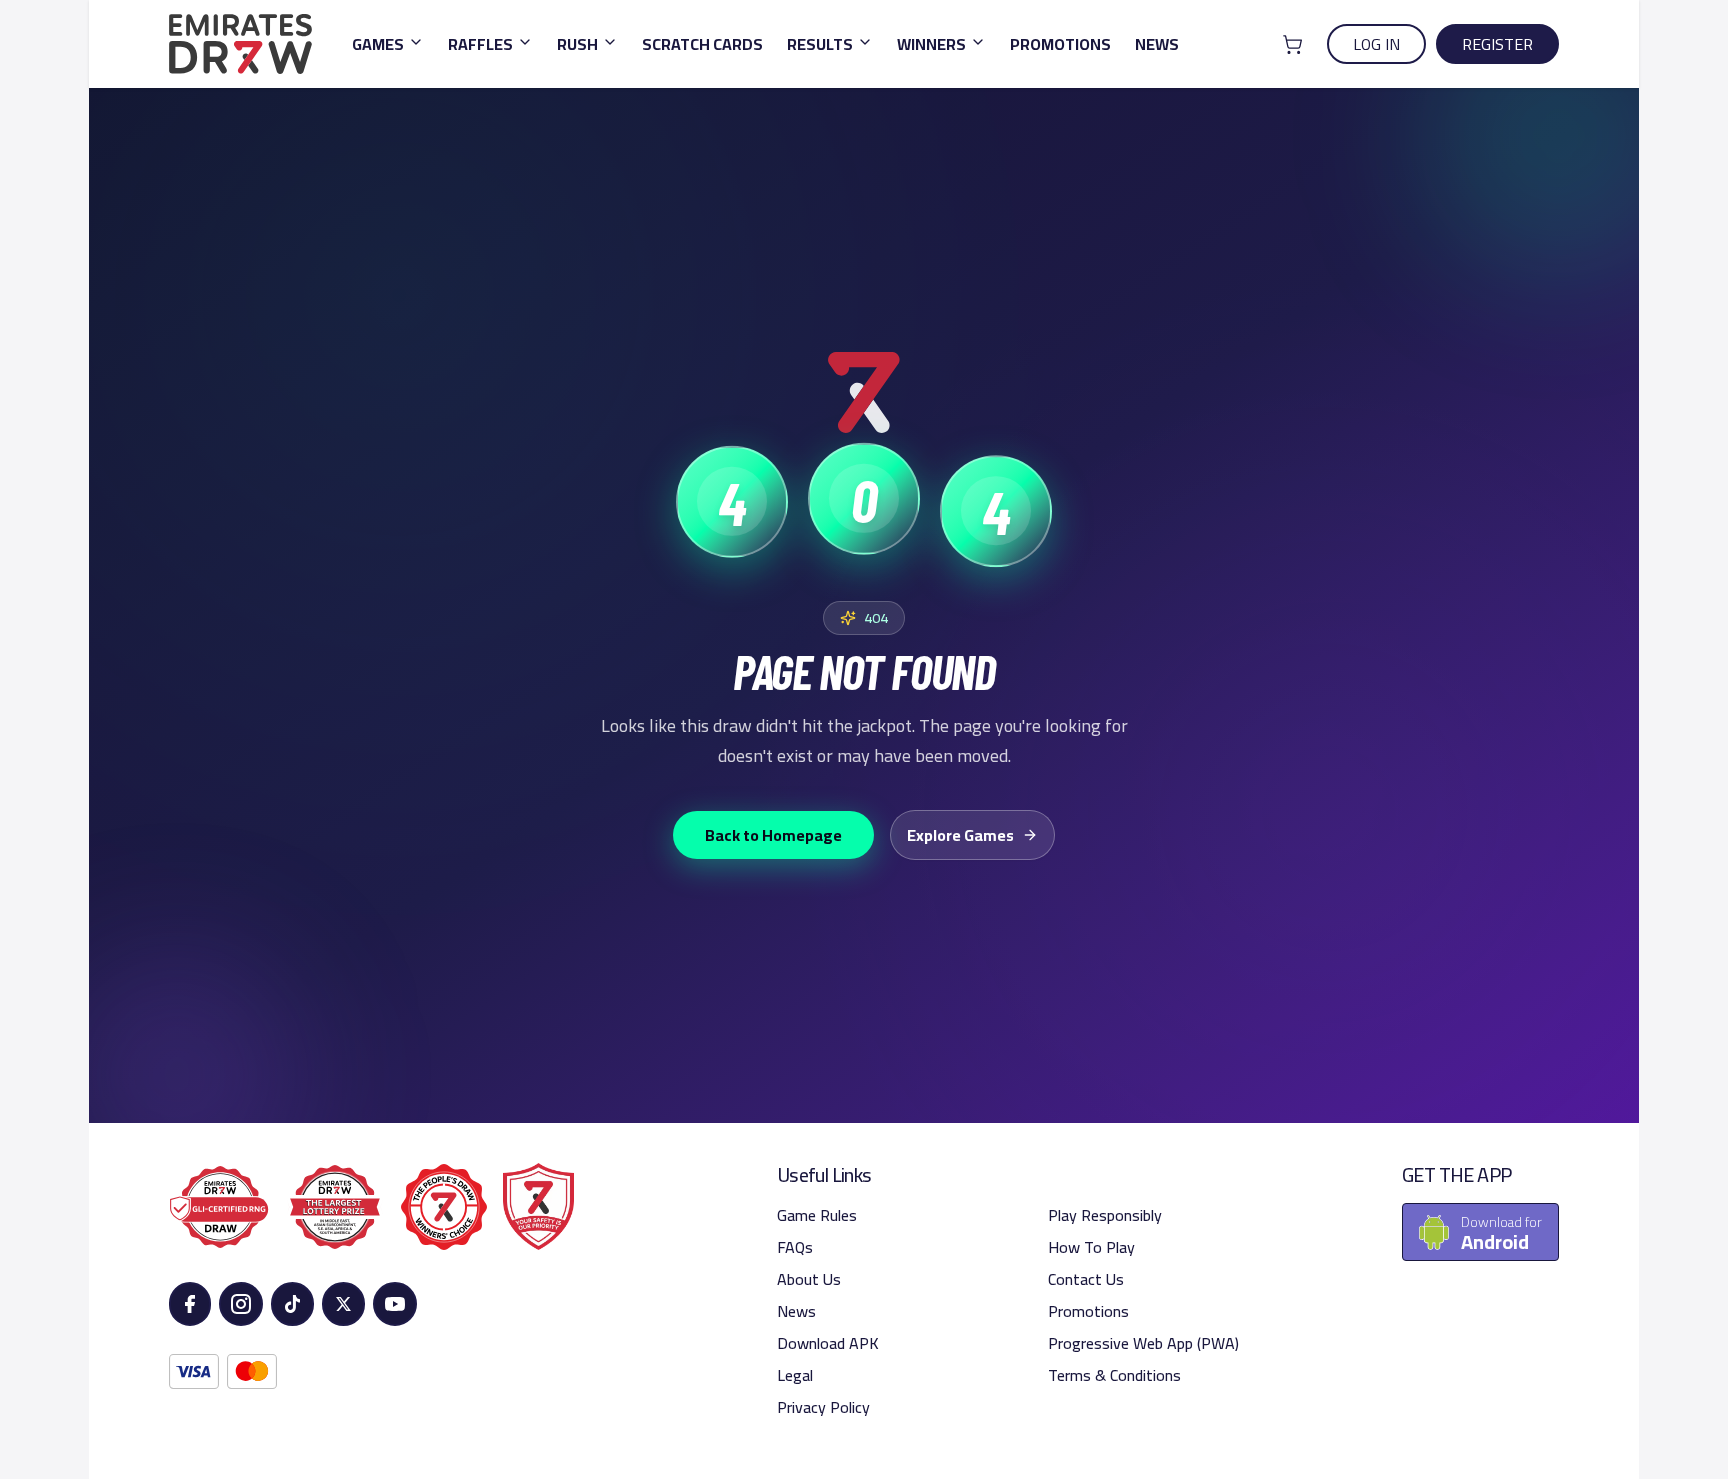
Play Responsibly (1105, 1215)
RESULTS (820, 44)
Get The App (1456, 1175)
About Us (809, 1279)
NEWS (1157, 44)
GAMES (378, 44)
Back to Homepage (773, 835)
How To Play (1091, 1247)
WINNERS (931, 44)
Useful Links (824, 1175)
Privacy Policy (823, 1407)
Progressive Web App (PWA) (1143, 1343)
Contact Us (1086, 1279)
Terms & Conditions (1114, 1375)
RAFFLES (480, 44)
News (796, 1311)
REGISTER (1497, 44)
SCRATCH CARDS (702, 44)
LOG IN (1376, 44)
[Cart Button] (1292, 44)
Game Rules (817, 1215)
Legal (795, 1375)
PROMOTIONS (1060, 44)
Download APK (828, 1343)
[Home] (240, 44)
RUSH (577, 44)
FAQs (795, 1247)
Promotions (1088, 1311)
